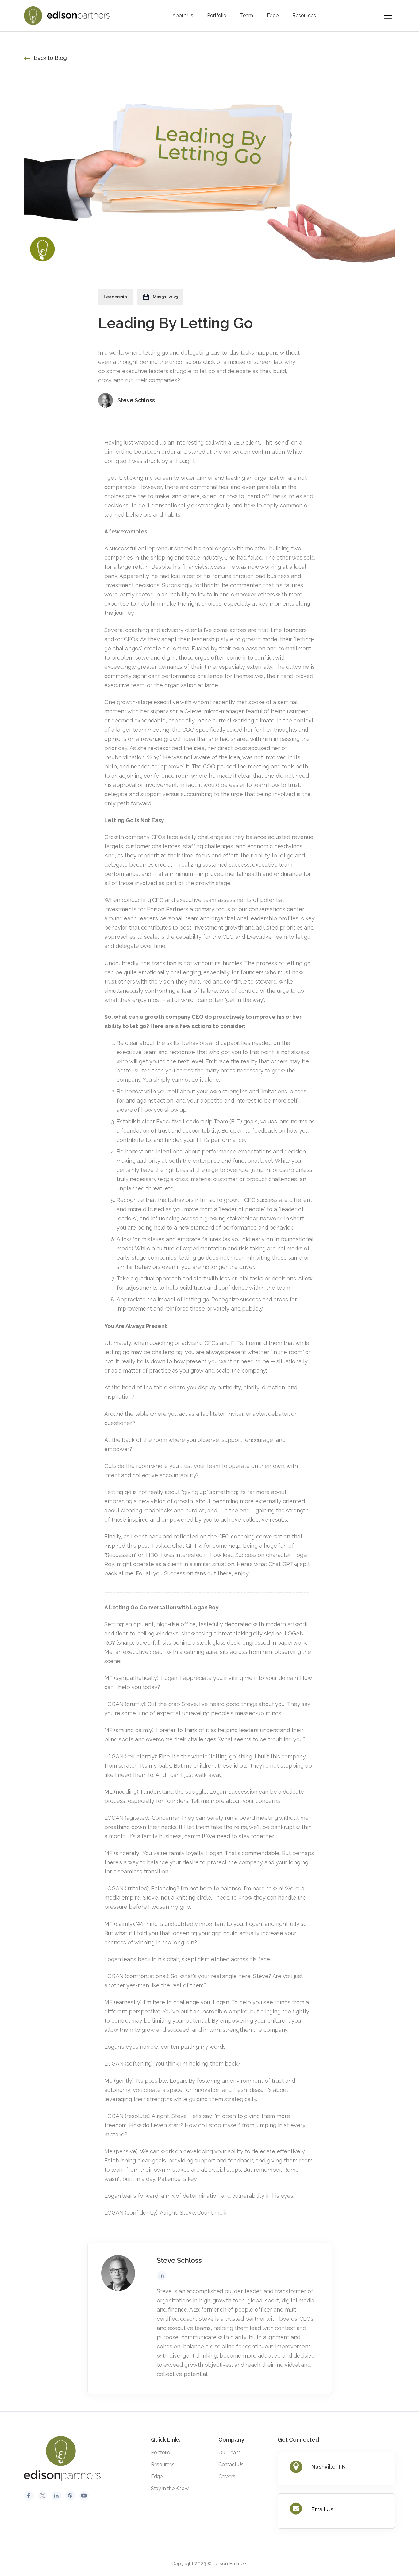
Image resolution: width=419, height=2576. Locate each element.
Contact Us (231, 2464)
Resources (304, 15)
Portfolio (217, 15)
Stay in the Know (170, 2488)
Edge (273, 15)
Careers (227, 2476)
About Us (183, 15)
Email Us (322, 2509)
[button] (388, 16)
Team (247, 15)
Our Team (229, 2453)
